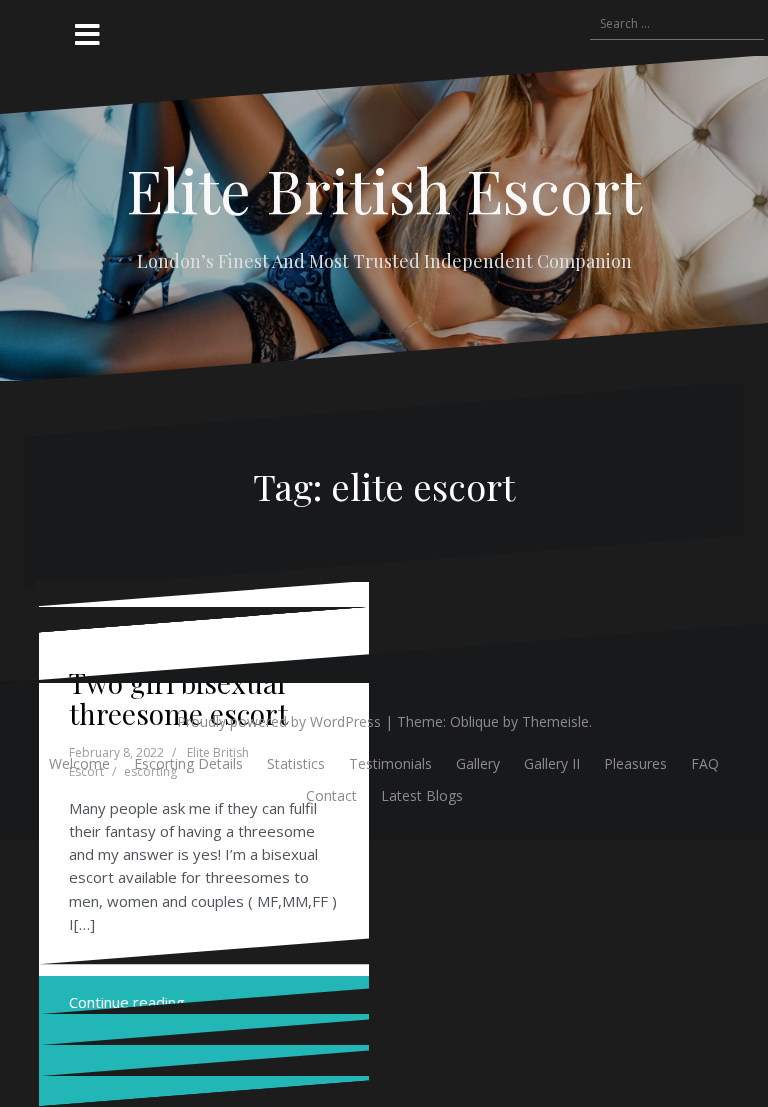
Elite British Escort (384, 189)
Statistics (296, 763)
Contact (331, 795)
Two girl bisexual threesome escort (178, 698)
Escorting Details (188, 763)
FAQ (705, 763)
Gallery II (552, 763)
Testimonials (390, 763)
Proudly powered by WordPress (279, 721)
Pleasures (635, 763)
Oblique (474, 721)
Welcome (79, 763)
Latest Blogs (422, 795)
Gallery (478, 763)
